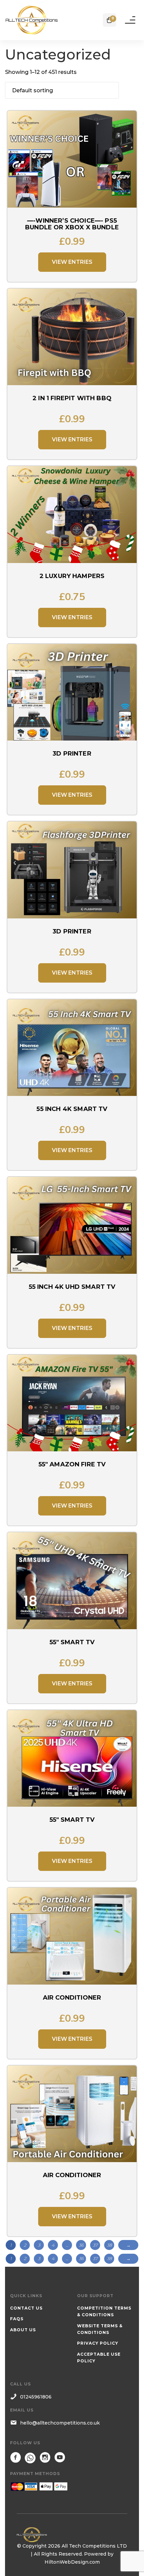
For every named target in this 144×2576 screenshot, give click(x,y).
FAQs (17, 2319)
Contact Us (26, 2308)
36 (81, 2245)
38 (109, 2245)
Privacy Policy (98, 2343)
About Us (23, 2330)
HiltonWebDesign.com (72, 2562)
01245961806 (36, 2397)
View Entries (72, 262)
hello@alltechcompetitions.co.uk (60, 2423)
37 (95, 2245)
